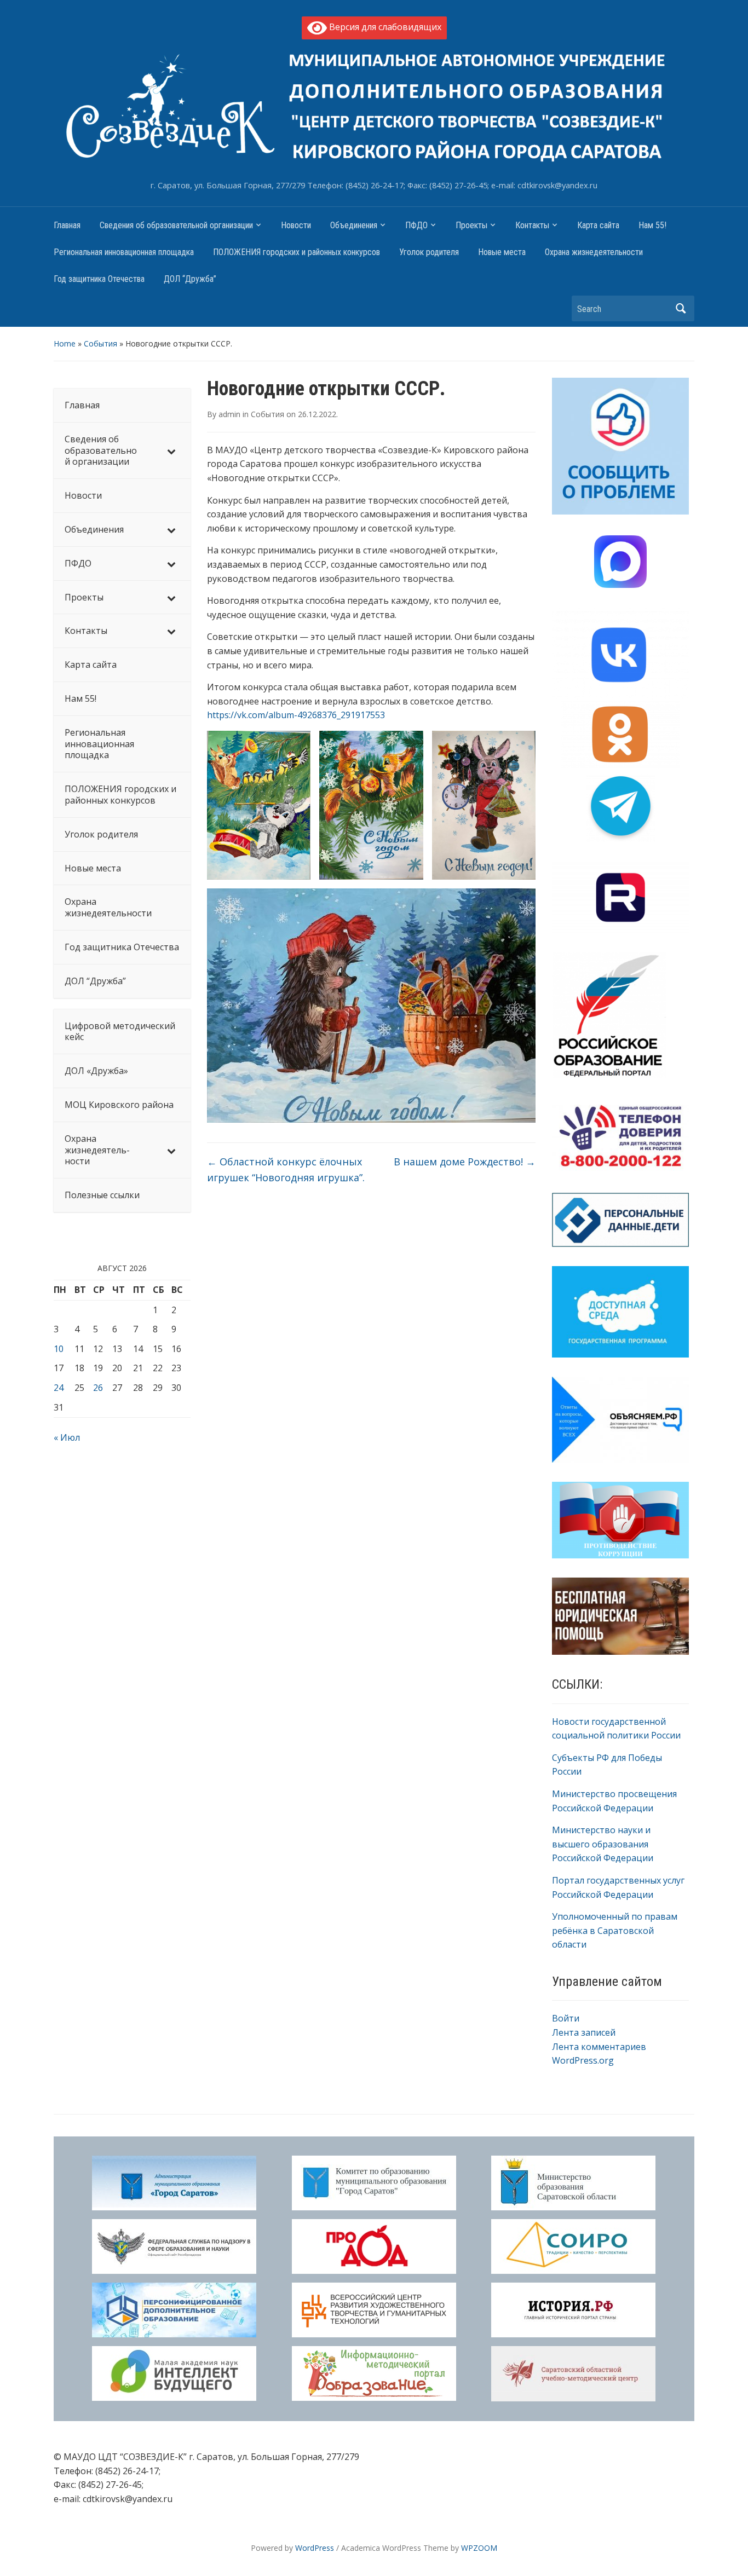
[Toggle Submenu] (171, 450)
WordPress (315, 2548)
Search (681, 308)
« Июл (67, 1437)
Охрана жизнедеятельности (594, 252)
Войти (566, 2018)
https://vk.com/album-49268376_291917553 (296, 715)
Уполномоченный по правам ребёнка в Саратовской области (615, 1930)
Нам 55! (652, 225)
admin (229, 414)
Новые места (502, 252)
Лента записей (584, 2032)
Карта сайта (598, 225)
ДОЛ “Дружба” (190, 279)
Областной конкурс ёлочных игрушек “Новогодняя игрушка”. (286, 1169)
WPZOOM (479, 2548)
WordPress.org (583, 2060)
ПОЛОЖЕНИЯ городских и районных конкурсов (297, 252)
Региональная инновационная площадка (124, 252)
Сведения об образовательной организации (176, 225)
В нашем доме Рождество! (465, 1162)
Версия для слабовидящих (384, 27)
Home (65, 343)
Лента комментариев (599, 2047)
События (100, 343)
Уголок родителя (429, 252)
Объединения (354, 225)
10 (59, 1349)
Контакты (532, 225)
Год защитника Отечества (99, 279)
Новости (296, 225)
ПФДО (416, 225)
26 (98, 1388)
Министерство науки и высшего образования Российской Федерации (603, 1844)
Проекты (471, 225)
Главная (67, 225)
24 (59, 1388)
